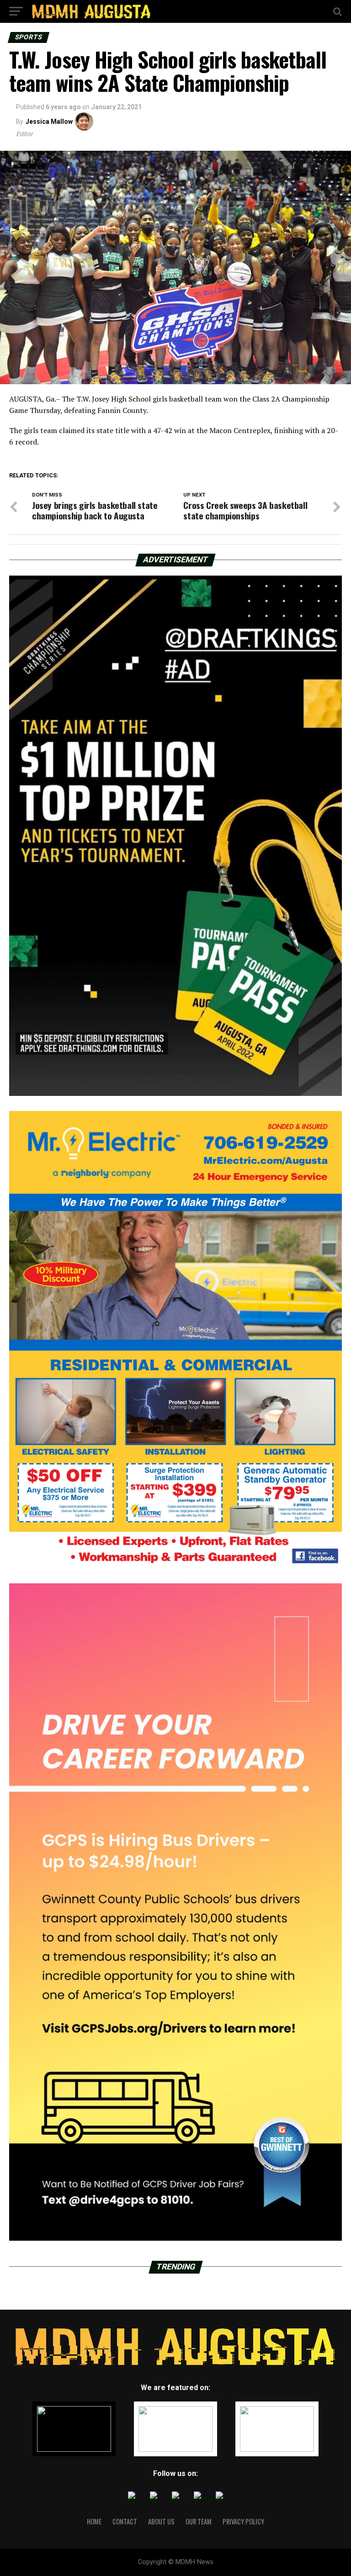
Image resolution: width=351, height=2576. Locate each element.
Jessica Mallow (49, 122)
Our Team (199, 2521)
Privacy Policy (243, 2521)
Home (94, 2521)
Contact (125, 2521)
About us (161, 2521)
